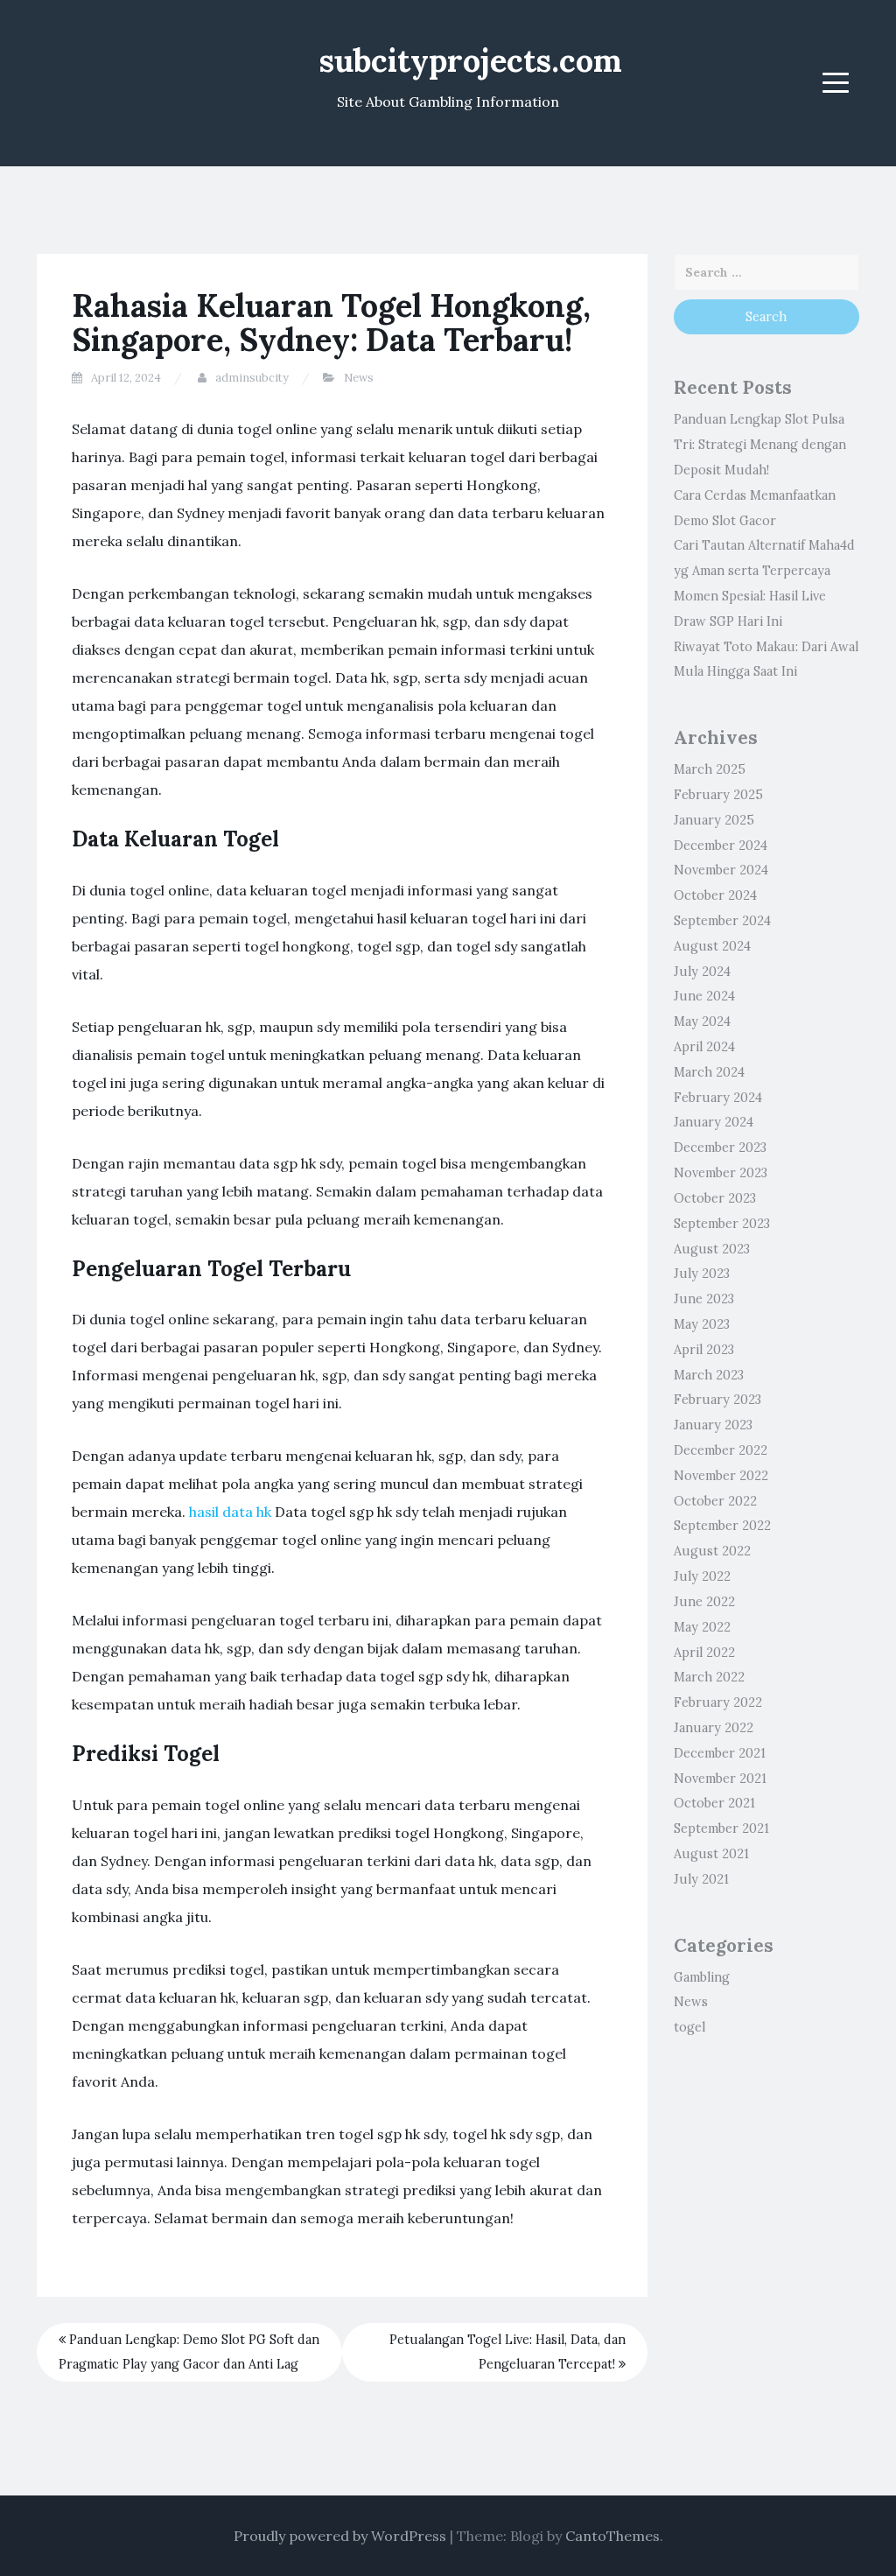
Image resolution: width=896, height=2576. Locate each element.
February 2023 (717, 1400)
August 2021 (711, 1854)
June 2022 (704, 1602)
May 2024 (702, 1021)
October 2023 (715, 1198)
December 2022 (721, 1450)
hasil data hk (230, 1512)
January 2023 (713, 1425)
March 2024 (709, 1072)
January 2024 (714, 1122)
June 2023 (704, 1299)
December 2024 (721, 846)
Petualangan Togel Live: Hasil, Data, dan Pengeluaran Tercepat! (507, 2352)
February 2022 (718, 1702)
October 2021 (714, 1803)
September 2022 (722, 1526)
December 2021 (720, 1753)
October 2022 (715, 1501)
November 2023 (721, 1173)
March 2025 (710, 769)
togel (689, 2027)
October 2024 (715, 895)
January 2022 (714, 1728)
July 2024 (702, 972)
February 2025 (718, 795)
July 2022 (702, 1576)
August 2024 (712, 946)
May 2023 (702, 1324)
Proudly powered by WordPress (340, 2536)
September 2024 (722, 921)
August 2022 (712, 1551)
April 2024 (704, 1047)
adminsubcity (252, 378)
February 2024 (718, 1098)
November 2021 (720, 1779)
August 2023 (712, 1249)
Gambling (702, 1977)
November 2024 (721, 870)
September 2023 (722, 1224)
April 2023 (704, 1350)
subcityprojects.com (471, 60)
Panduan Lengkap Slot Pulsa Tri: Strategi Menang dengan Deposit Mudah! (760, 445)
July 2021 (701, 1879)
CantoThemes (612, 2536)
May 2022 (702, 1627)
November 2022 (721, 1476)
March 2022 (709, 1677)
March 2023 (709, 1375)
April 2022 (704, 1653)
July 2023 (702, 1274)
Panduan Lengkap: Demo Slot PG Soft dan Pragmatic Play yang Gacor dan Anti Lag (189, 2352)
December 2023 (720, 1148)
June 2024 (704, 996)
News (359, 378)
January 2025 (714, 820)
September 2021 (721, 1828)
